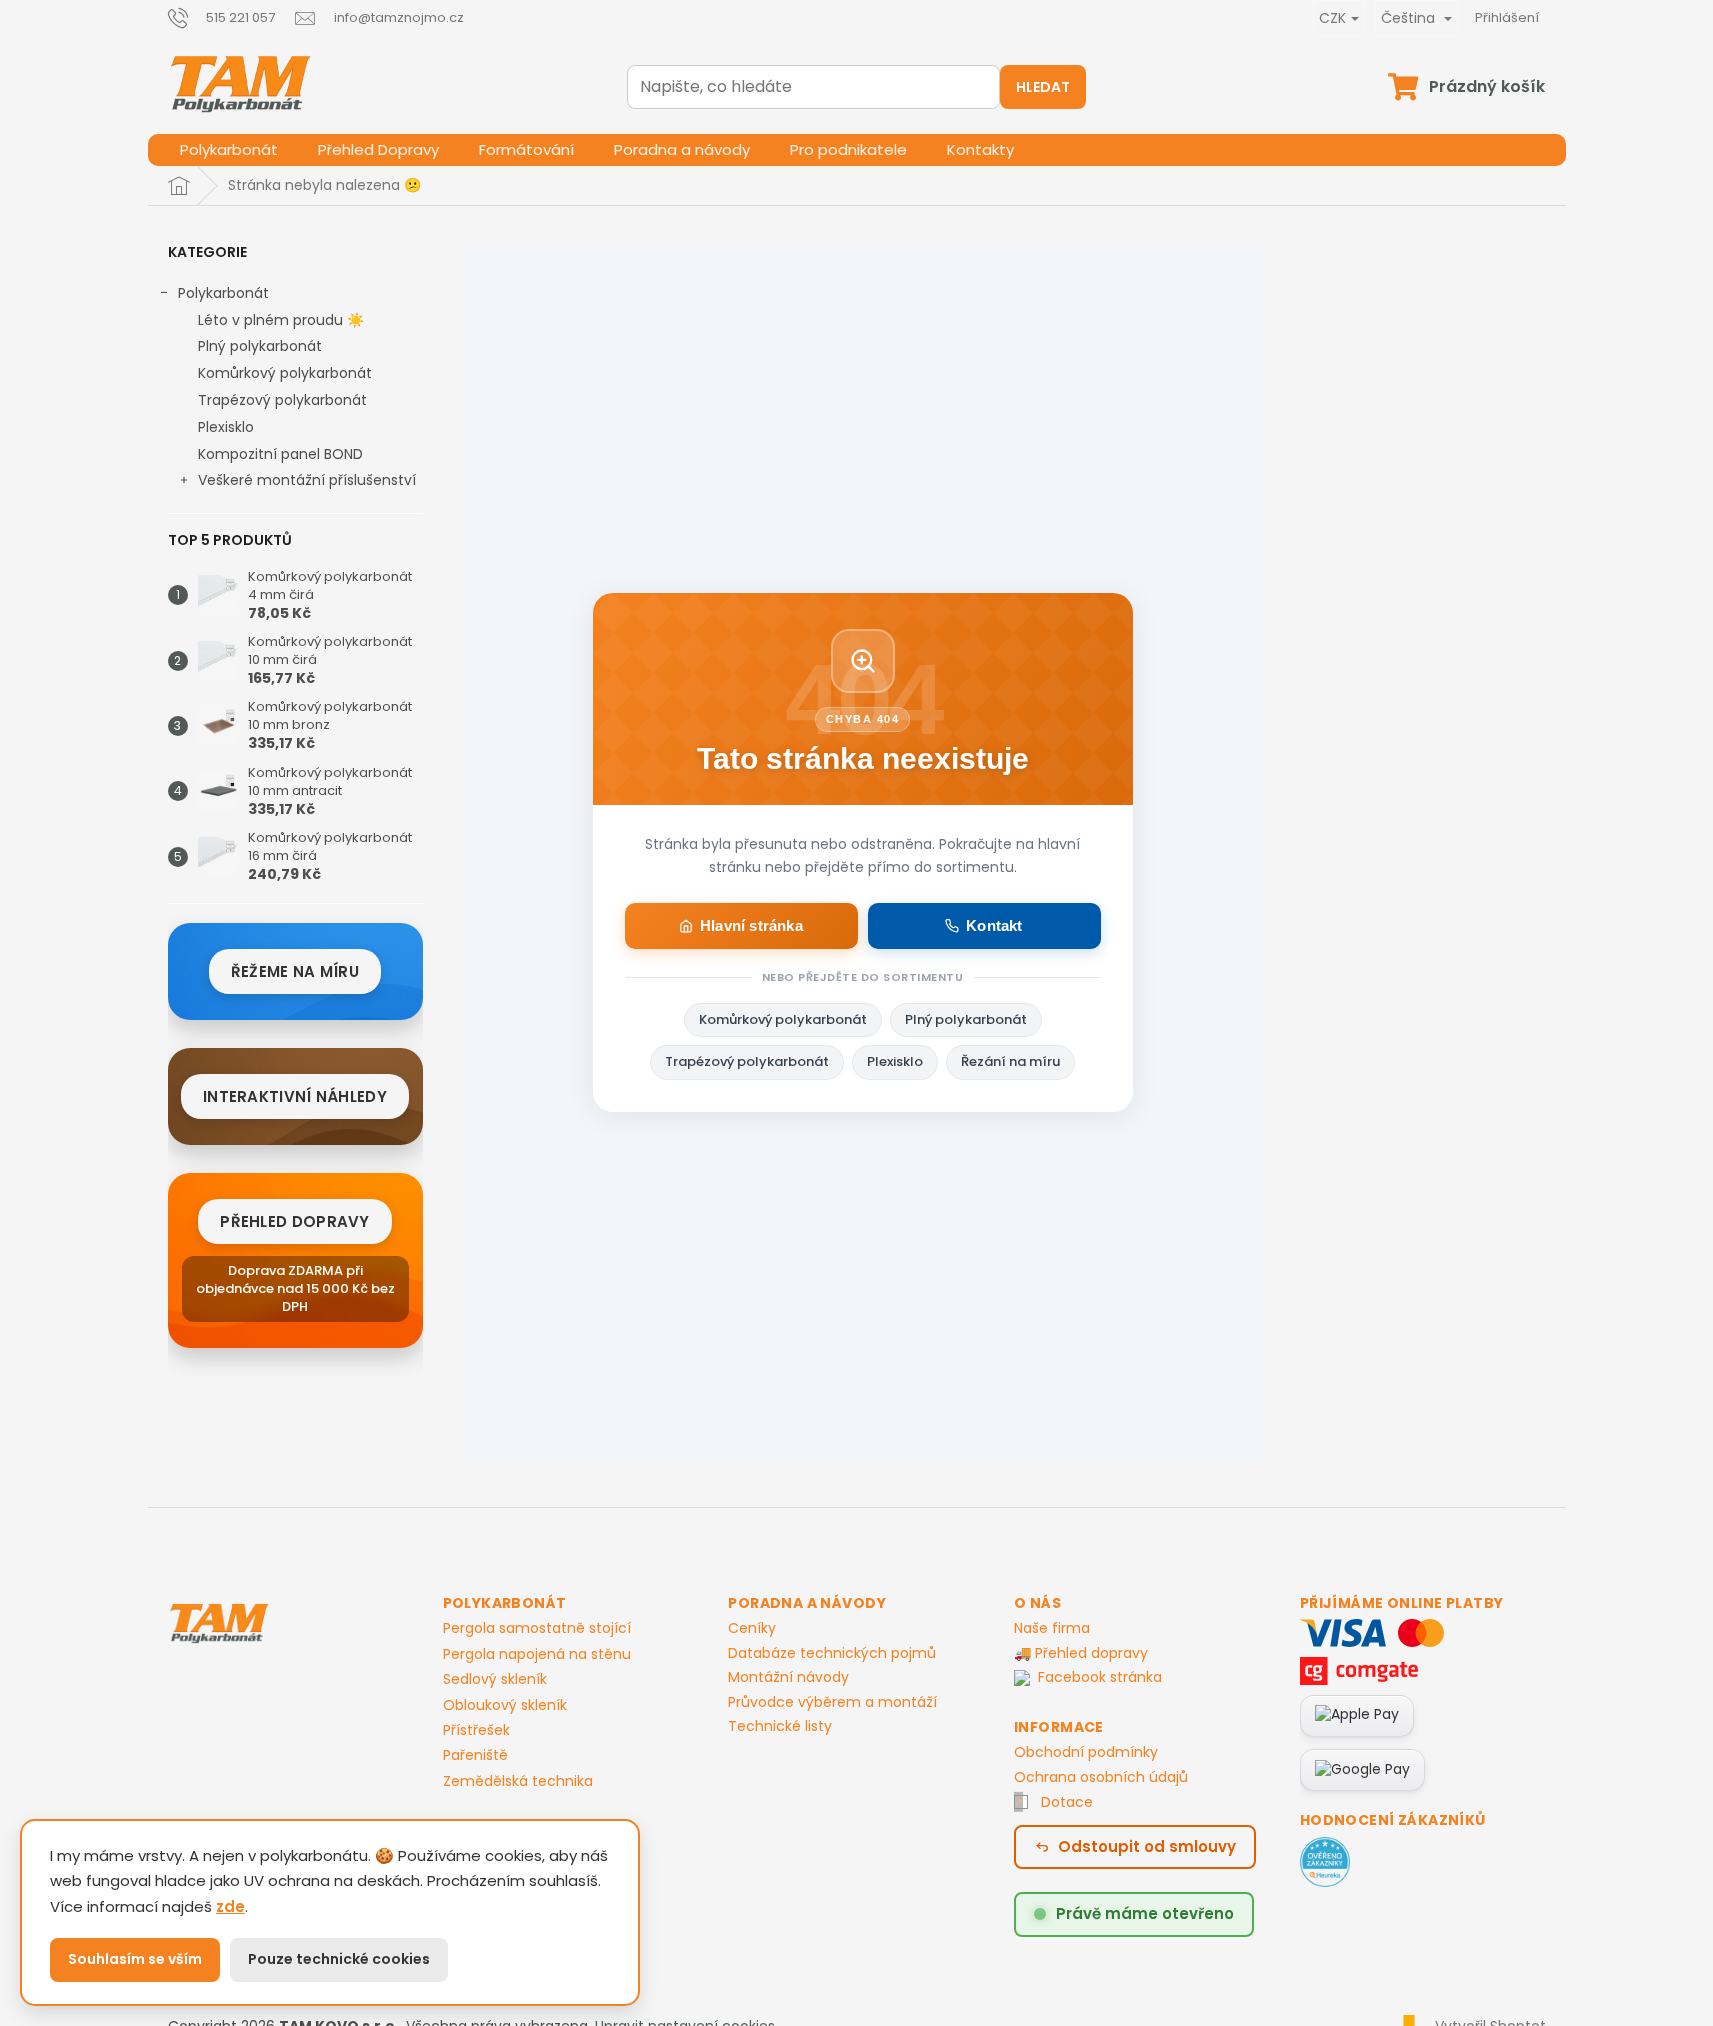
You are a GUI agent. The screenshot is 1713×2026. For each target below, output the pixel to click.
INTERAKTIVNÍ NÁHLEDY (295, 1096)
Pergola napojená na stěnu (537, 1654)
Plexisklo (226, 427)
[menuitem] (229, 150)
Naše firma (1052, 1628)
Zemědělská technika (518, 1781)
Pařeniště (475, 1755)
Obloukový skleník (505, 1705)
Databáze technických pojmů (832, 1653)
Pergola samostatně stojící (537, 1628)
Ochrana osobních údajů (1101, 1777)
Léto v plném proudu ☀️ (281, 320)
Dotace (1067, 1802)
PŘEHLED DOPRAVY (295, 1221)
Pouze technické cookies (339, 1959)
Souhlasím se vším (135, 1959)
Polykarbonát (223, 293)
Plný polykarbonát (260, 346)
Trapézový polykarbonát (282, 400)
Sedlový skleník (495, 1679)
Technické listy (780, 1726)
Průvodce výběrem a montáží (832, 1702)
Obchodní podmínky (1086, 1752)
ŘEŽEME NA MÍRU (295, 971)
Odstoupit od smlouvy (1147, 1846)
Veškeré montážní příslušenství (307, 480)
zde (230, 1906)
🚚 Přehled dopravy (1081, 1653)
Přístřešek (476, 1730)
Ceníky (752, 1628)
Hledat (1043, 87)
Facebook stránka (1100, 1677)
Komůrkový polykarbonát (285, 373)
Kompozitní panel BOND (280, 454)
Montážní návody (788, 1677)
